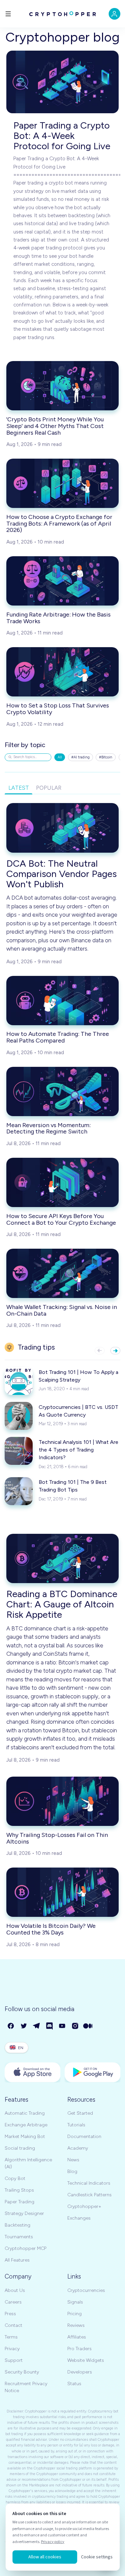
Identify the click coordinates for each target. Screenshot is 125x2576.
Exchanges (79, 2218)
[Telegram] (37, 2026)
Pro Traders (79, 2349)
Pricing (74, 2314)
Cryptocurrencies (86, 2290)
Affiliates (77, 2337)
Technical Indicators (89, 2183)
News (73, 2160)
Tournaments (19, 2237)
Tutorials (76, 2125)
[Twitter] (24, 2026)
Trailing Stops (19, 2190)
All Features (17, 2260)
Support (14, 2360)
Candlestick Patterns (89, 2195)
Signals (75, 2302)
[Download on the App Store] (33, 2072)
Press (10, 2314)
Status (74, 2384)
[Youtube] (62, 2026)
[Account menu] (114, 14)
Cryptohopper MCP (25, 2248)
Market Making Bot (25, 2137)
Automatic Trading (25, 2113)
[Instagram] (75, 2026)
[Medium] (88, 2026)
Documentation (84, 2137)
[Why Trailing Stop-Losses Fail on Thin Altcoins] (62, 1801)
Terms (11, 2337)
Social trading (20, 2148)
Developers (80, 2372)
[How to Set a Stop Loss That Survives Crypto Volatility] (62, 672)
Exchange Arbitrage (26, 2125)
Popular (49, 788)
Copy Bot (15, 2178)
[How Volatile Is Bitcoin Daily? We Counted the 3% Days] (62, 1892)
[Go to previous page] (100, 1351)
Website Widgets (86, 2360)
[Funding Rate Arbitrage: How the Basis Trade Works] (62, 581)
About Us (15, 2290)
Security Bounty (22, 2372)
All (60, 757)
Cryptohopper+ (84, 2206)
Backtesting (17, 2225)
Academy (78, 2148)
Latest (19, 788)
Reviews (76, 2325)
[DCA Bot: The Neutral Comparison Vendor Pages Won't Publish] (62, 828)
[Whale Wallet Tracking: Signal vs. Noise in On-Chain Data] (62, 1273)
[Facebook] (11, 2026)
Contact (13, 2325)
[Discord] (50, 2026)
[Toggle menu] (8, 14)
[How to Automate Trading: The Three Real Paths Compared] (62, 1001)
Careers (13, 2302)
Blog (72, 2171)
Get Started (80, 2113)
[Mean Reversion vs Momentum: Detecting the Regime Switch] (62, 1091)
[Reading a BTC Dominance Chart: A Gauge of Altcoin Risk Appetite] (62, 1558)
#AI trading (80, 757)
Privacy (12, 2349)
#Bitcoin (106, 757)
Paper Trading (19, 2202)
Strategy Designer (24, 2213)
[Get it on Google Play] (93, 2072)
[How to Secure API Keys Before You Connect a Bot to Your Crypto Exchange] (62, 1182)
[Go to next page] (115, 1351)
